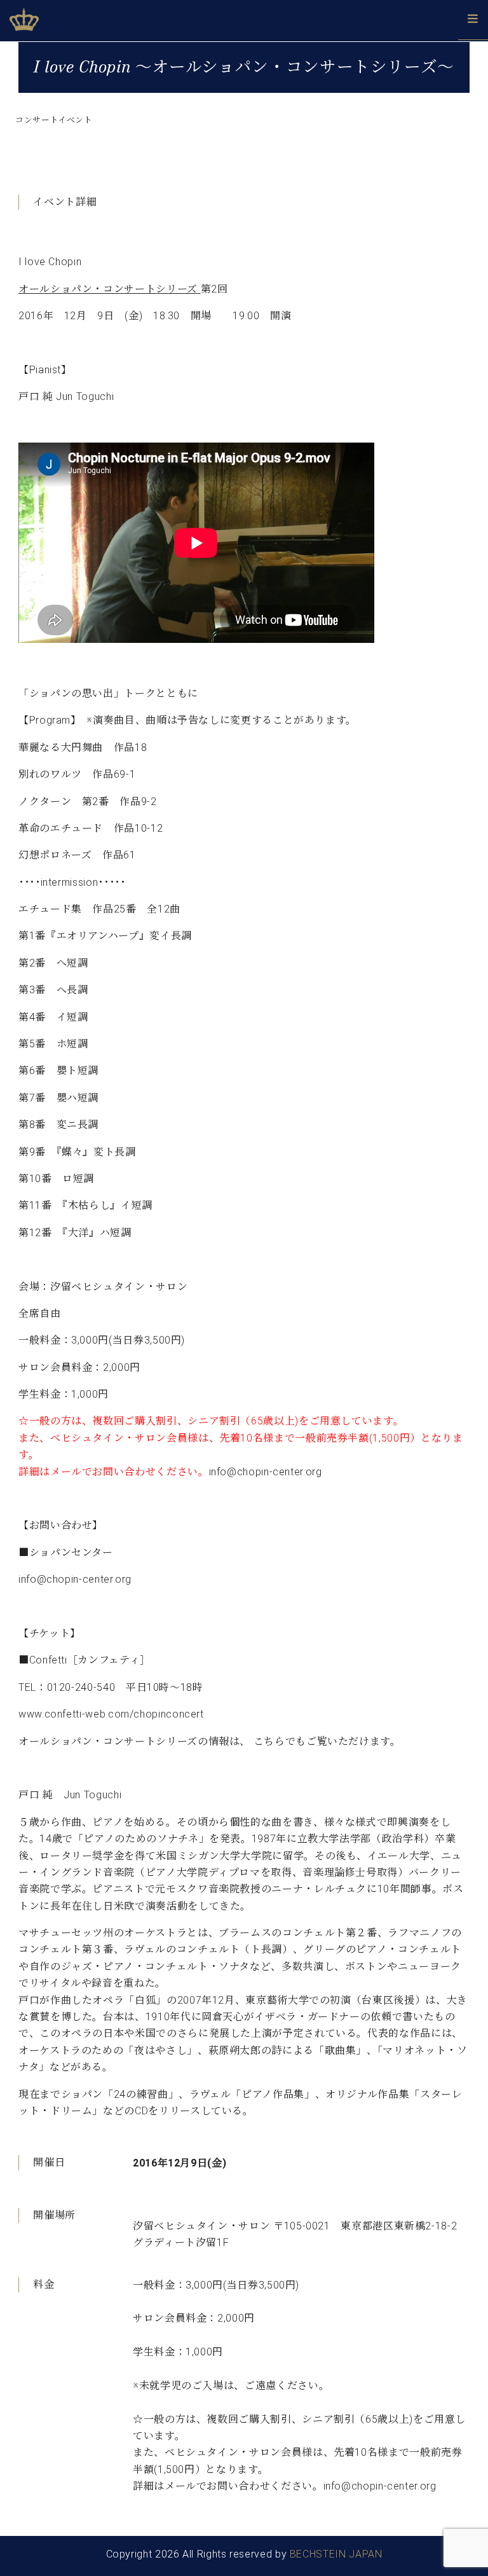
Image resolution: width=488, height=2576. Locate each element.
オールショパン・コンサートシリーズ (108, 289)
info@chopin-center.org (266, 1472)
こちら (269, 1741)
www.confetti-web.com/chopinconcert (111, 1714)
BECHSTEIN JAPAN (336, 2554)
